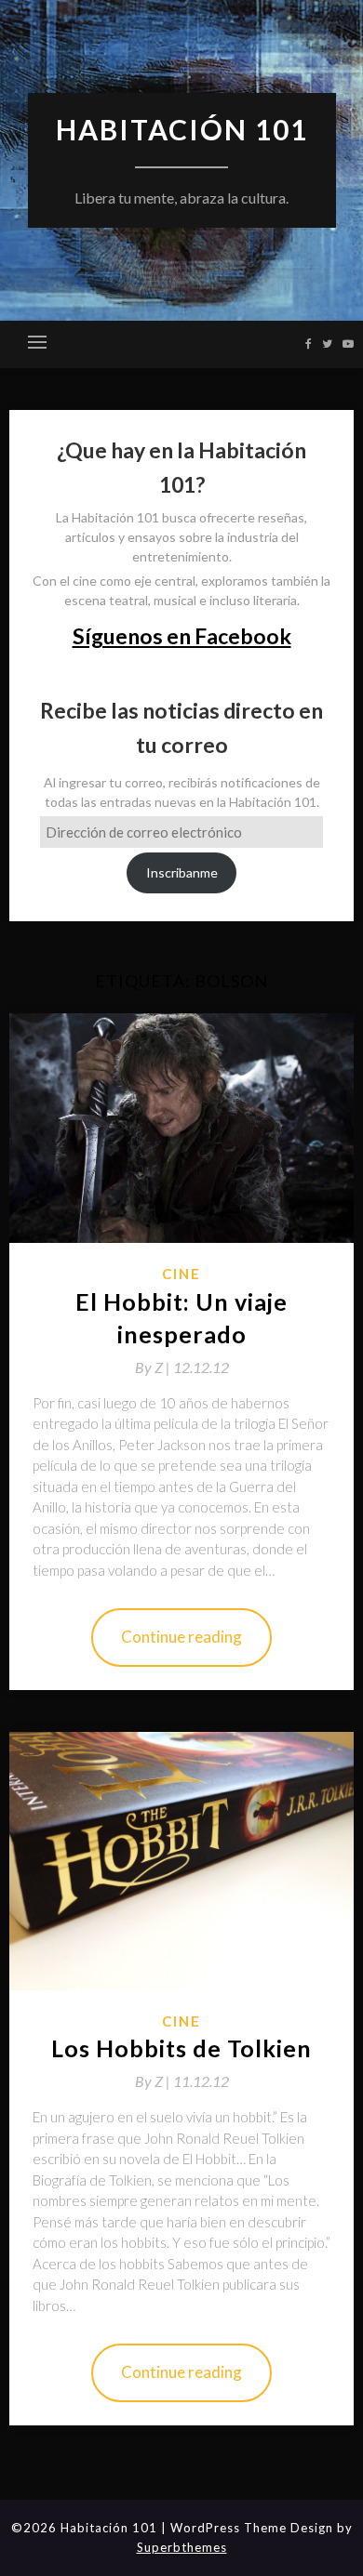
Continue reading (181, 1637)
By (154, 1367)
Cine (181, 1274)
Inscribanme (182, 872)
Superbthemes (182, 2547)
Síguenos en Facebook (182, 636)
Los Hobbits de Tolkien (181, 2048)
